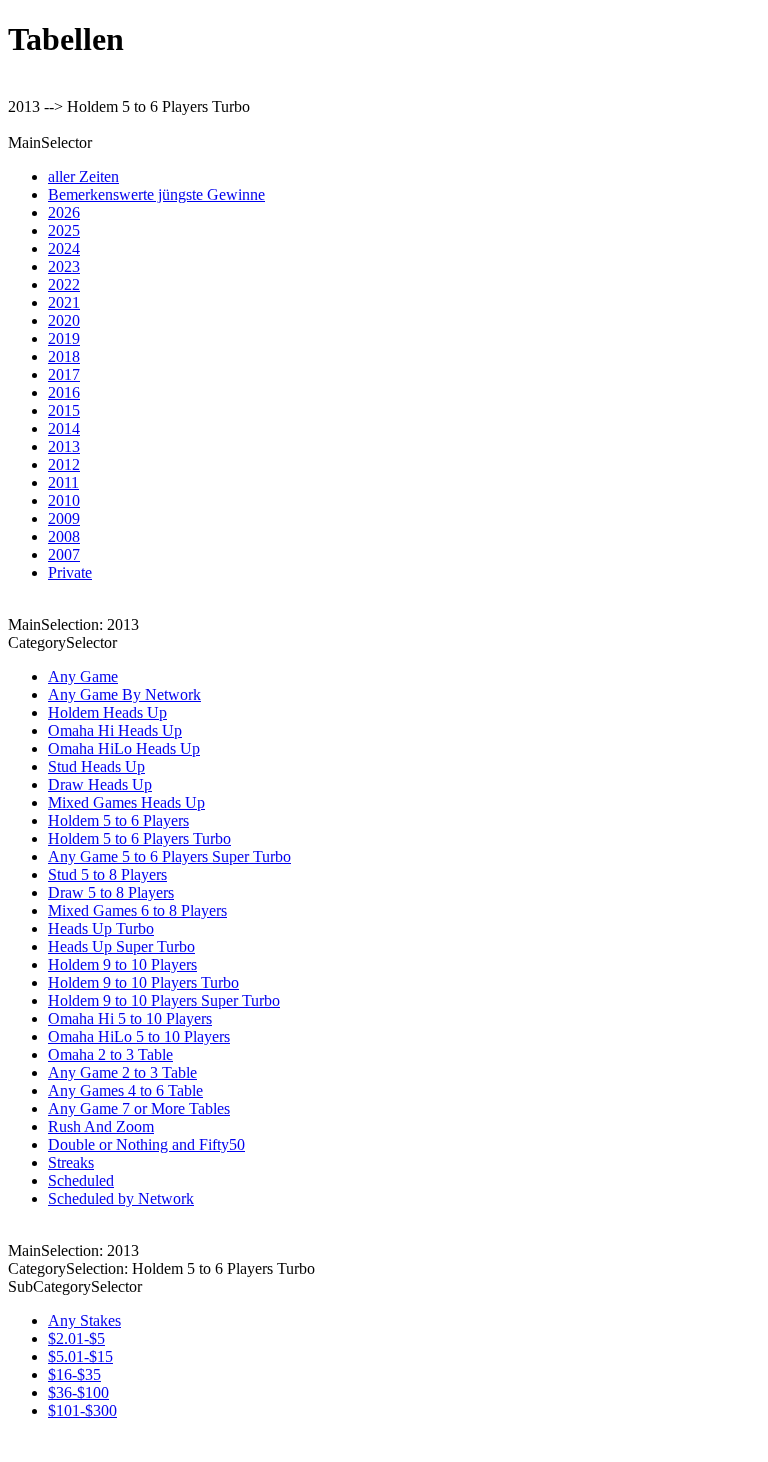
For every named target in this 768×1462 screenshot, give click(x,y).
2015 (64, 410)
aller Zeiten (83, 176)
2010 (64, 500)
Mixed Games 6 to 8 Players (137, 910)
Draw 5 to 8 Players (111, 892)
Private (70, 572)
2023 (64, 266)
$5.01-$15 (80, 1356)
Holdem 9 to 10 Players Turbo (143, 982)
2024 (64, 248)
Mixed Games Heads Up (126, 802)
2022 (64, 284)
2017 (64, 374)
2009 (64, 518)
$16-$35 (74, 1374)
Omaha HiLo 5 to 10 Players (139, 1036)
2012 (64, 464)
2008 (64, 536)
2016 (64, 392)
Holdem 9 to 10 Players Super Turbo (164, 1000)
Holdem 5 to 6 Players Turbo (139, 838)
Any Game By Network (124, 694)
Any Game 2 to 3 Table (122, 1072)
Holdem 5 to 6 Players (118, 820)
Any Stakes (84, 1320)
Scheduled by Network (121, 1198)
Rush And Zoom (101, 1126)
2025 (64, 230)
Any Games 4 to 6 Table (125, 1090)
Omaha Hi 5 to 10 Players (130, 1018)
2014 (64, 428)
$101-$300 (82, 1410)
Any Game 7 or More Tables (139, 1108)
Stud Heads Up (96, 766)
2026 (64, 212)
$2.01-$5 (76, 1338)
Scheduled (81, 1180)
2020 (64, 320)
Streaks (71, 1162)
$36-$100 (78, 1392)
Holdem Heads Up (107, 712)
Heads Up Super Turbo (121, 946)
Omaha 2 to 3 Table (110, 1054)
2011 (63, 482)
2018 (64, 356)
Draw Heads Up (100, 784)
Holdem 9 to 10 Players (122, 964)
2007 (64, 554)
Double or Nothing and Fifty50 (146, 1144)
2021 (64, 302)
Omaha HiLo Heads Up (124, 748)
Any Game (83, 676)
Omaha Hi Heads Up (115, 730)
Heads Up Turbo (101, 928)
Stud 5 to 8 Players (107, 874)
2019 (64, 338)
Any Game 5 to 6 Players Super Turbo (169, 856)
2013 (64, 446)
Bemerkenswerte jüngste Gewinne (156, 194)
